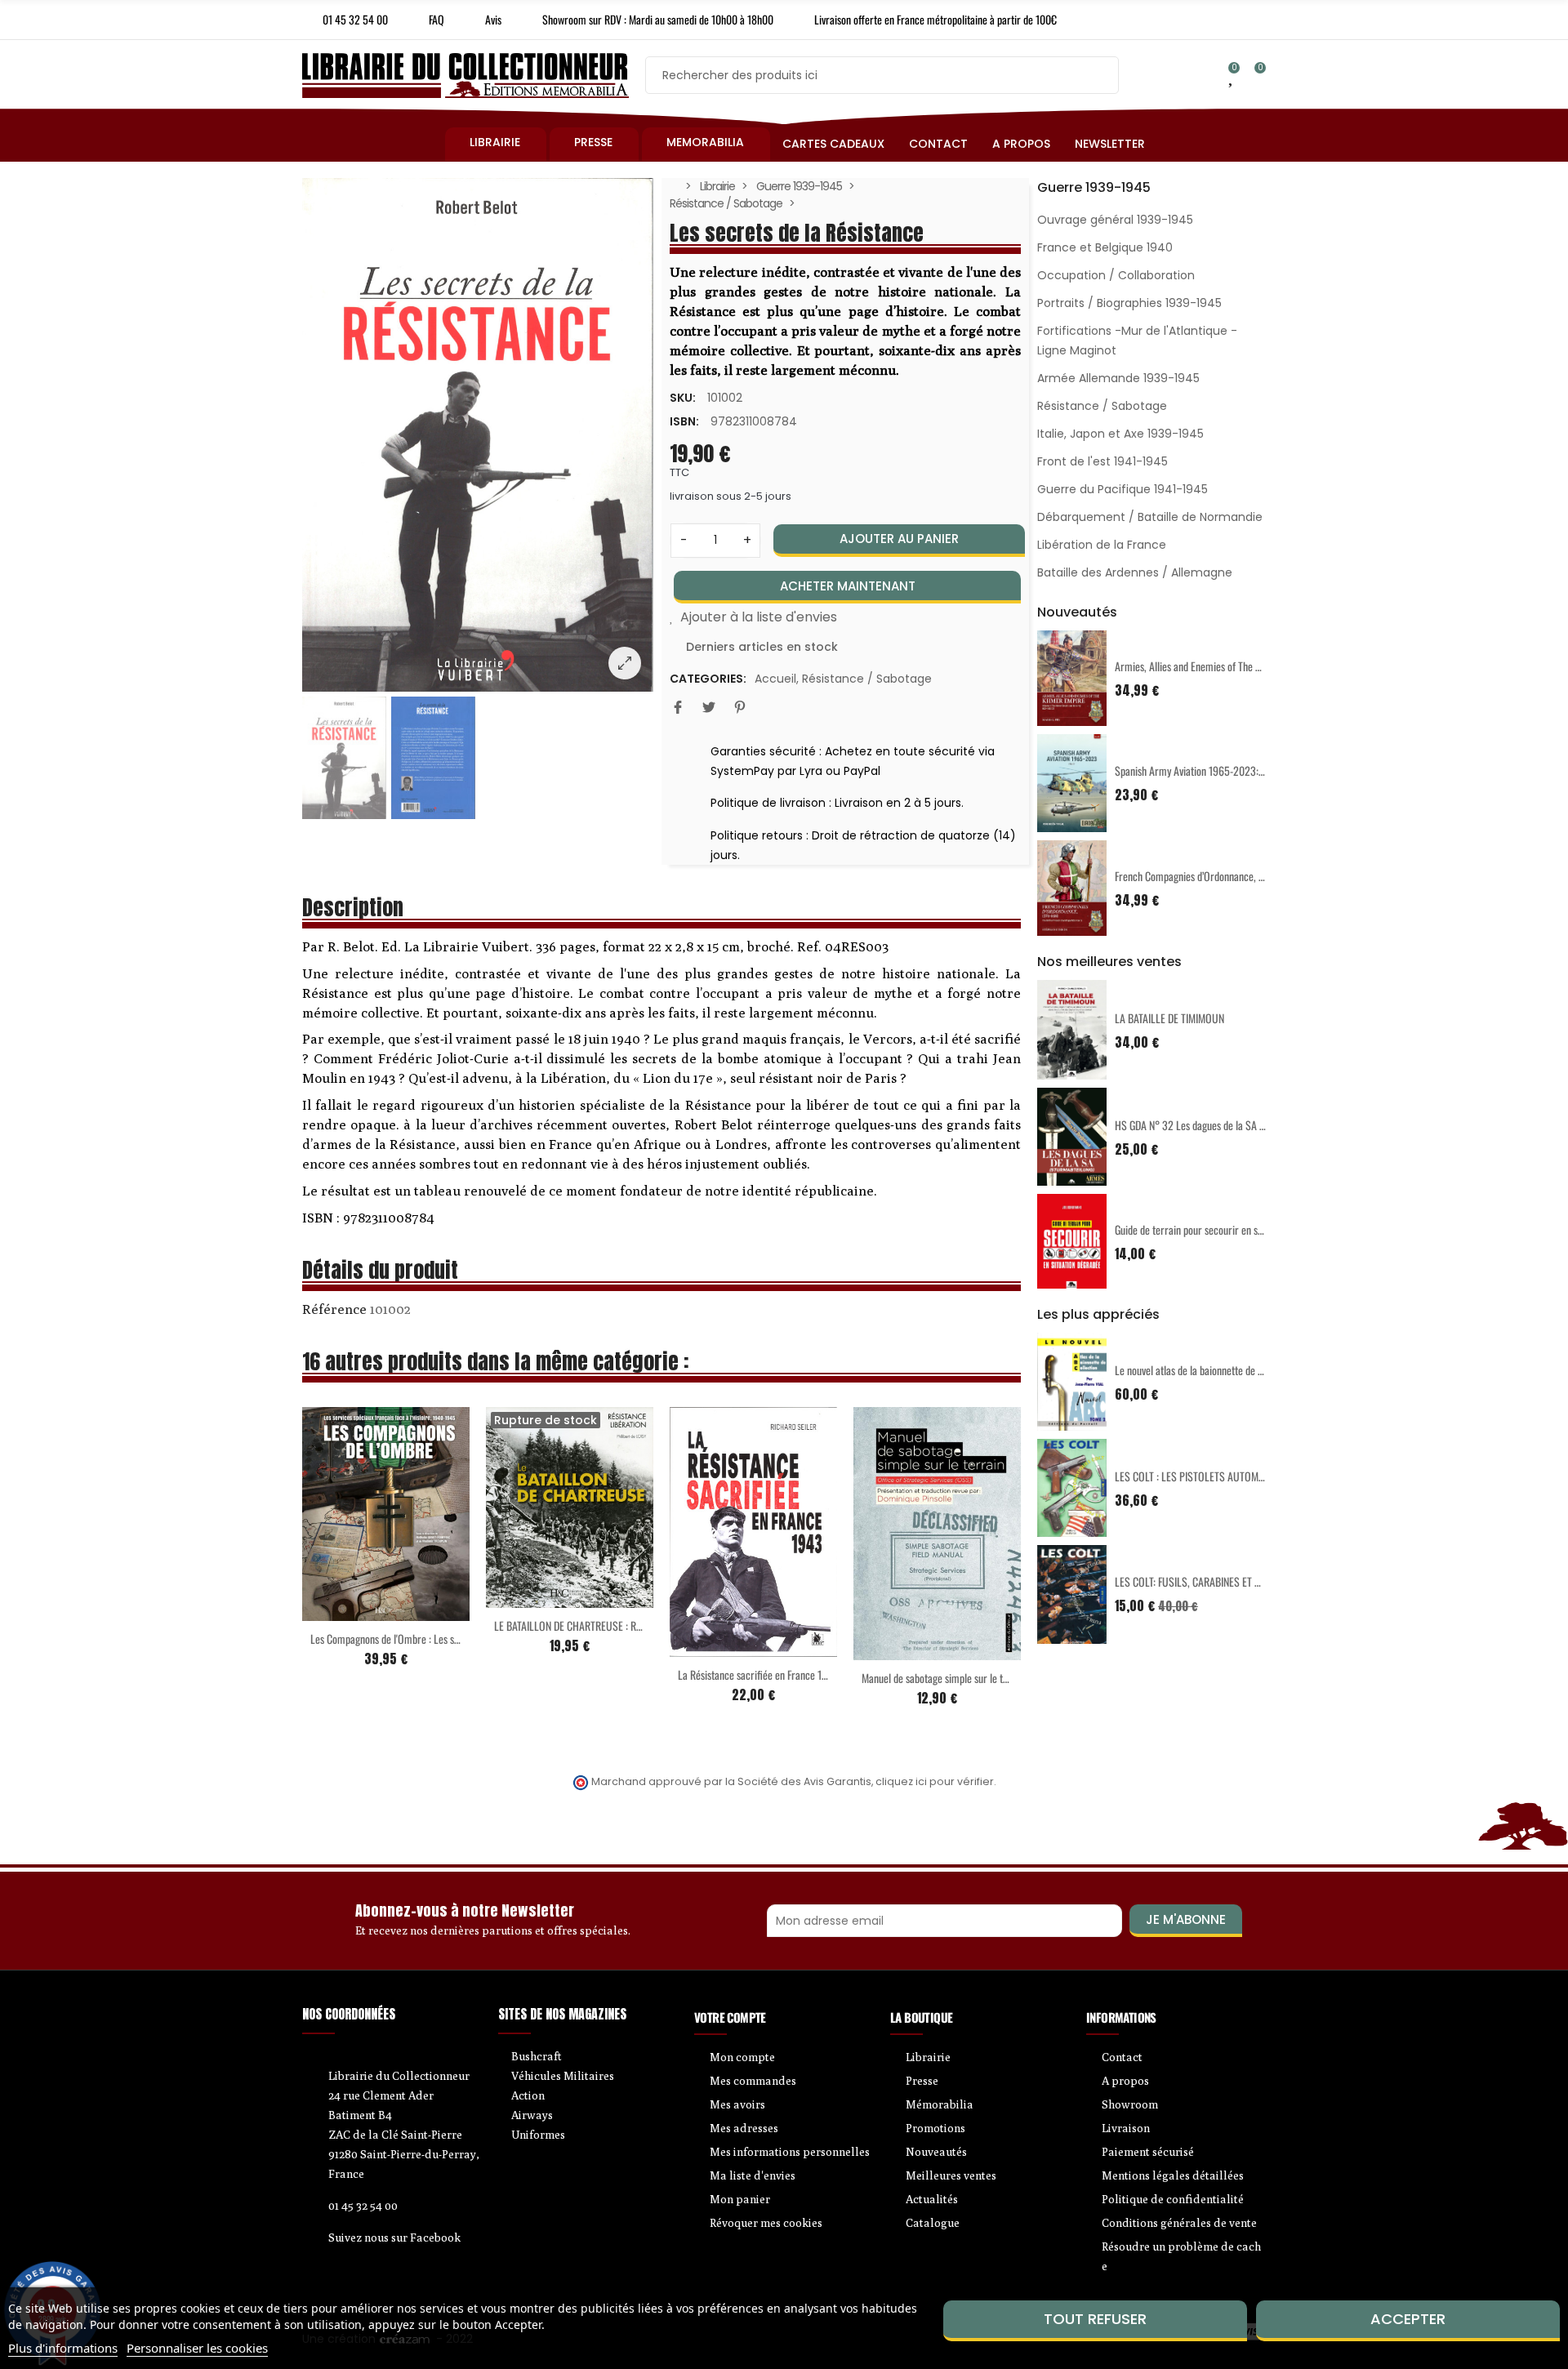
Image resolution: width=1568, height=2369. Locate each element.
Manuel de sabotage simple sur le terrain (945, 1678)
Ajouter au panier (899, 539)
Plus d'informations (63, 2348)
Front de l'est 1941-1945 (1102, 461)
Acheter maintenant (848, 586)
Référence (334, 1309)
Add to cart (352, 1611)
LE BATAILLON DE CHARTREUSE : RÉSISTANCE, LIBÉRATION (614, 1625)
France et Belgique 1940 (1105, 247)
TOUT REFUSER (1095, 2319)
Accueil (775, 679)
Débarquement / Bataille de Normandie (1150, 517)
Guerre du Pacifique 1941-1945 (1123, 489)
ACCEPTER (1408, 2319)
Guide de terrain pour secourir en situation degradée (1222, 1229)
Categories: (708, 679)
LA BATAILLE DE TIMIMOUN (1169, 1018)
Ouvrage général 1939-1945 (1115, 220)
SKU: (683, 398)
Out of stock (536, 1598)
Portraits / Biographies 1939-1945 (1129, 303)
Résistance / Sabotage (867, 679)
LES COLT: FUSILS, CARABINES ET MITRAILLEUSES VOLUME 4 (1241, 1581)
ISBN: (684, 421)
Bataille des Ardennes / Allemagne (1135, 572)
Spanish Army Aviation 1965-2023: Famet (1200, 770)
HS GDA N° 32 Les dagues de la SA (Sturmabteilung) (1222, 1125)
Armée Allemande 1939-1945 (1118, 378)
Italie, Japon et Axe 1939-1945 (1120, 434)
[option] (478, 435)
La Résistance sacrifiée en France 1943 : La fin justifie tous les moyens (822, 1674)
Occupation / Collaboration (1116, 275)
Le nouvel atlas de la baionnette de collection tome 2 (1222, 1370)
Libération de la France (1102, 545)
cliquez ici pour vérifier (935, 1781)
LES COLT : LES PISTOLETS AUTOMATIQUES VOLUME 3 (1228, 1476)
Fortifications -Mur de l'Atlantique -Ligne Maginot (1137, 341)
